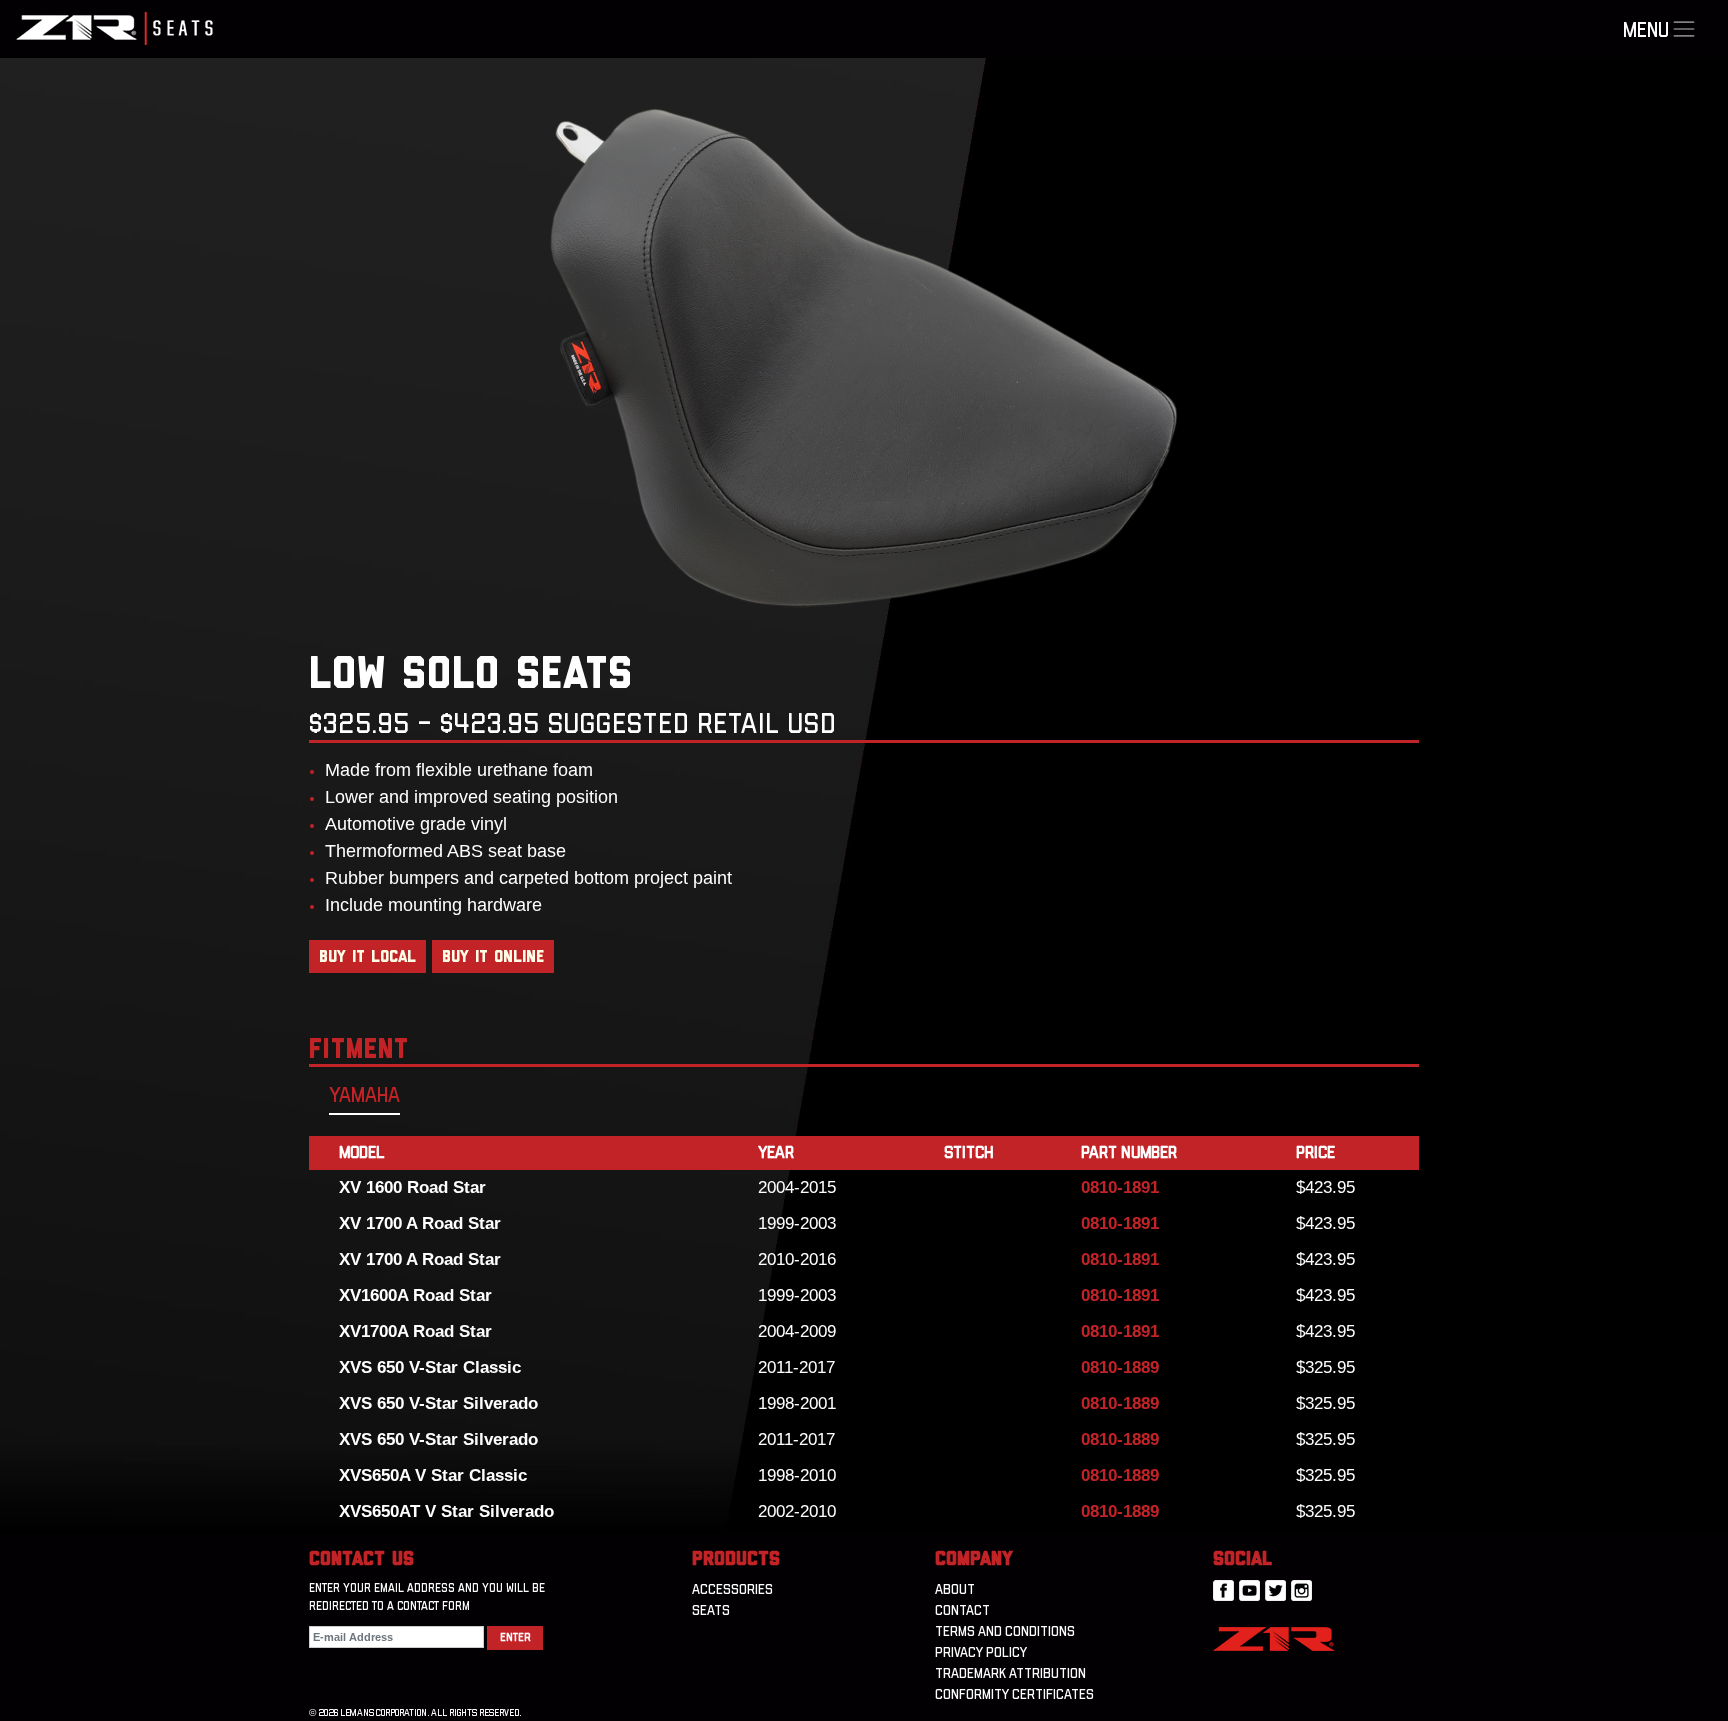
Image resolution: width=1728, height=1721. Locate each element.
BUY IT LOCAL (367, 957)
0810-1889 (1120, 1367)
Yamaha (364, 1096)
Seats (711, 1611)
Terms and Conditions (1005, 1632)
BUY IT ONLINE (493, 957)
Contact (962, 1611)
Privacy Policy (981, 1653)
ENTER (515, 1637)
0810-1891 (1120, 1187)
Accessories (732, 1590)
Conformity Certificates (1014, 1695)
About (955, 1590)
